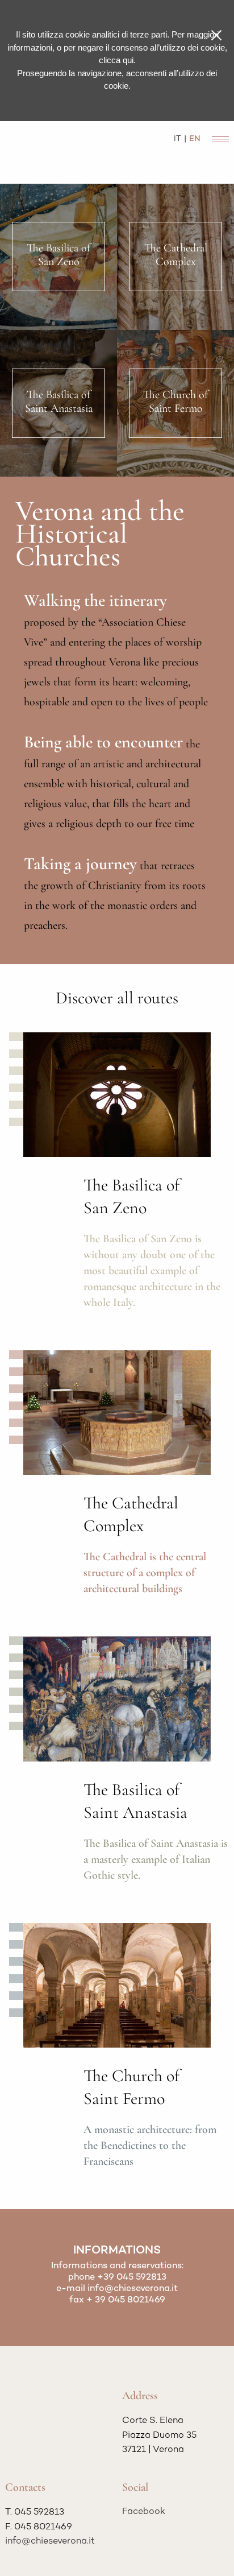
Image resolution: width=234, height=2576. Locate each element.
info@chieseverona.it (133, 2289)
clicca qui (116, 60)
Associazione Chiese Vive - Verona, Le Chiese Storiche (57, 151)
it (177, 139)
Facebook (144, 2512)
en (195, 139)
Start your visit (44, 1202)
